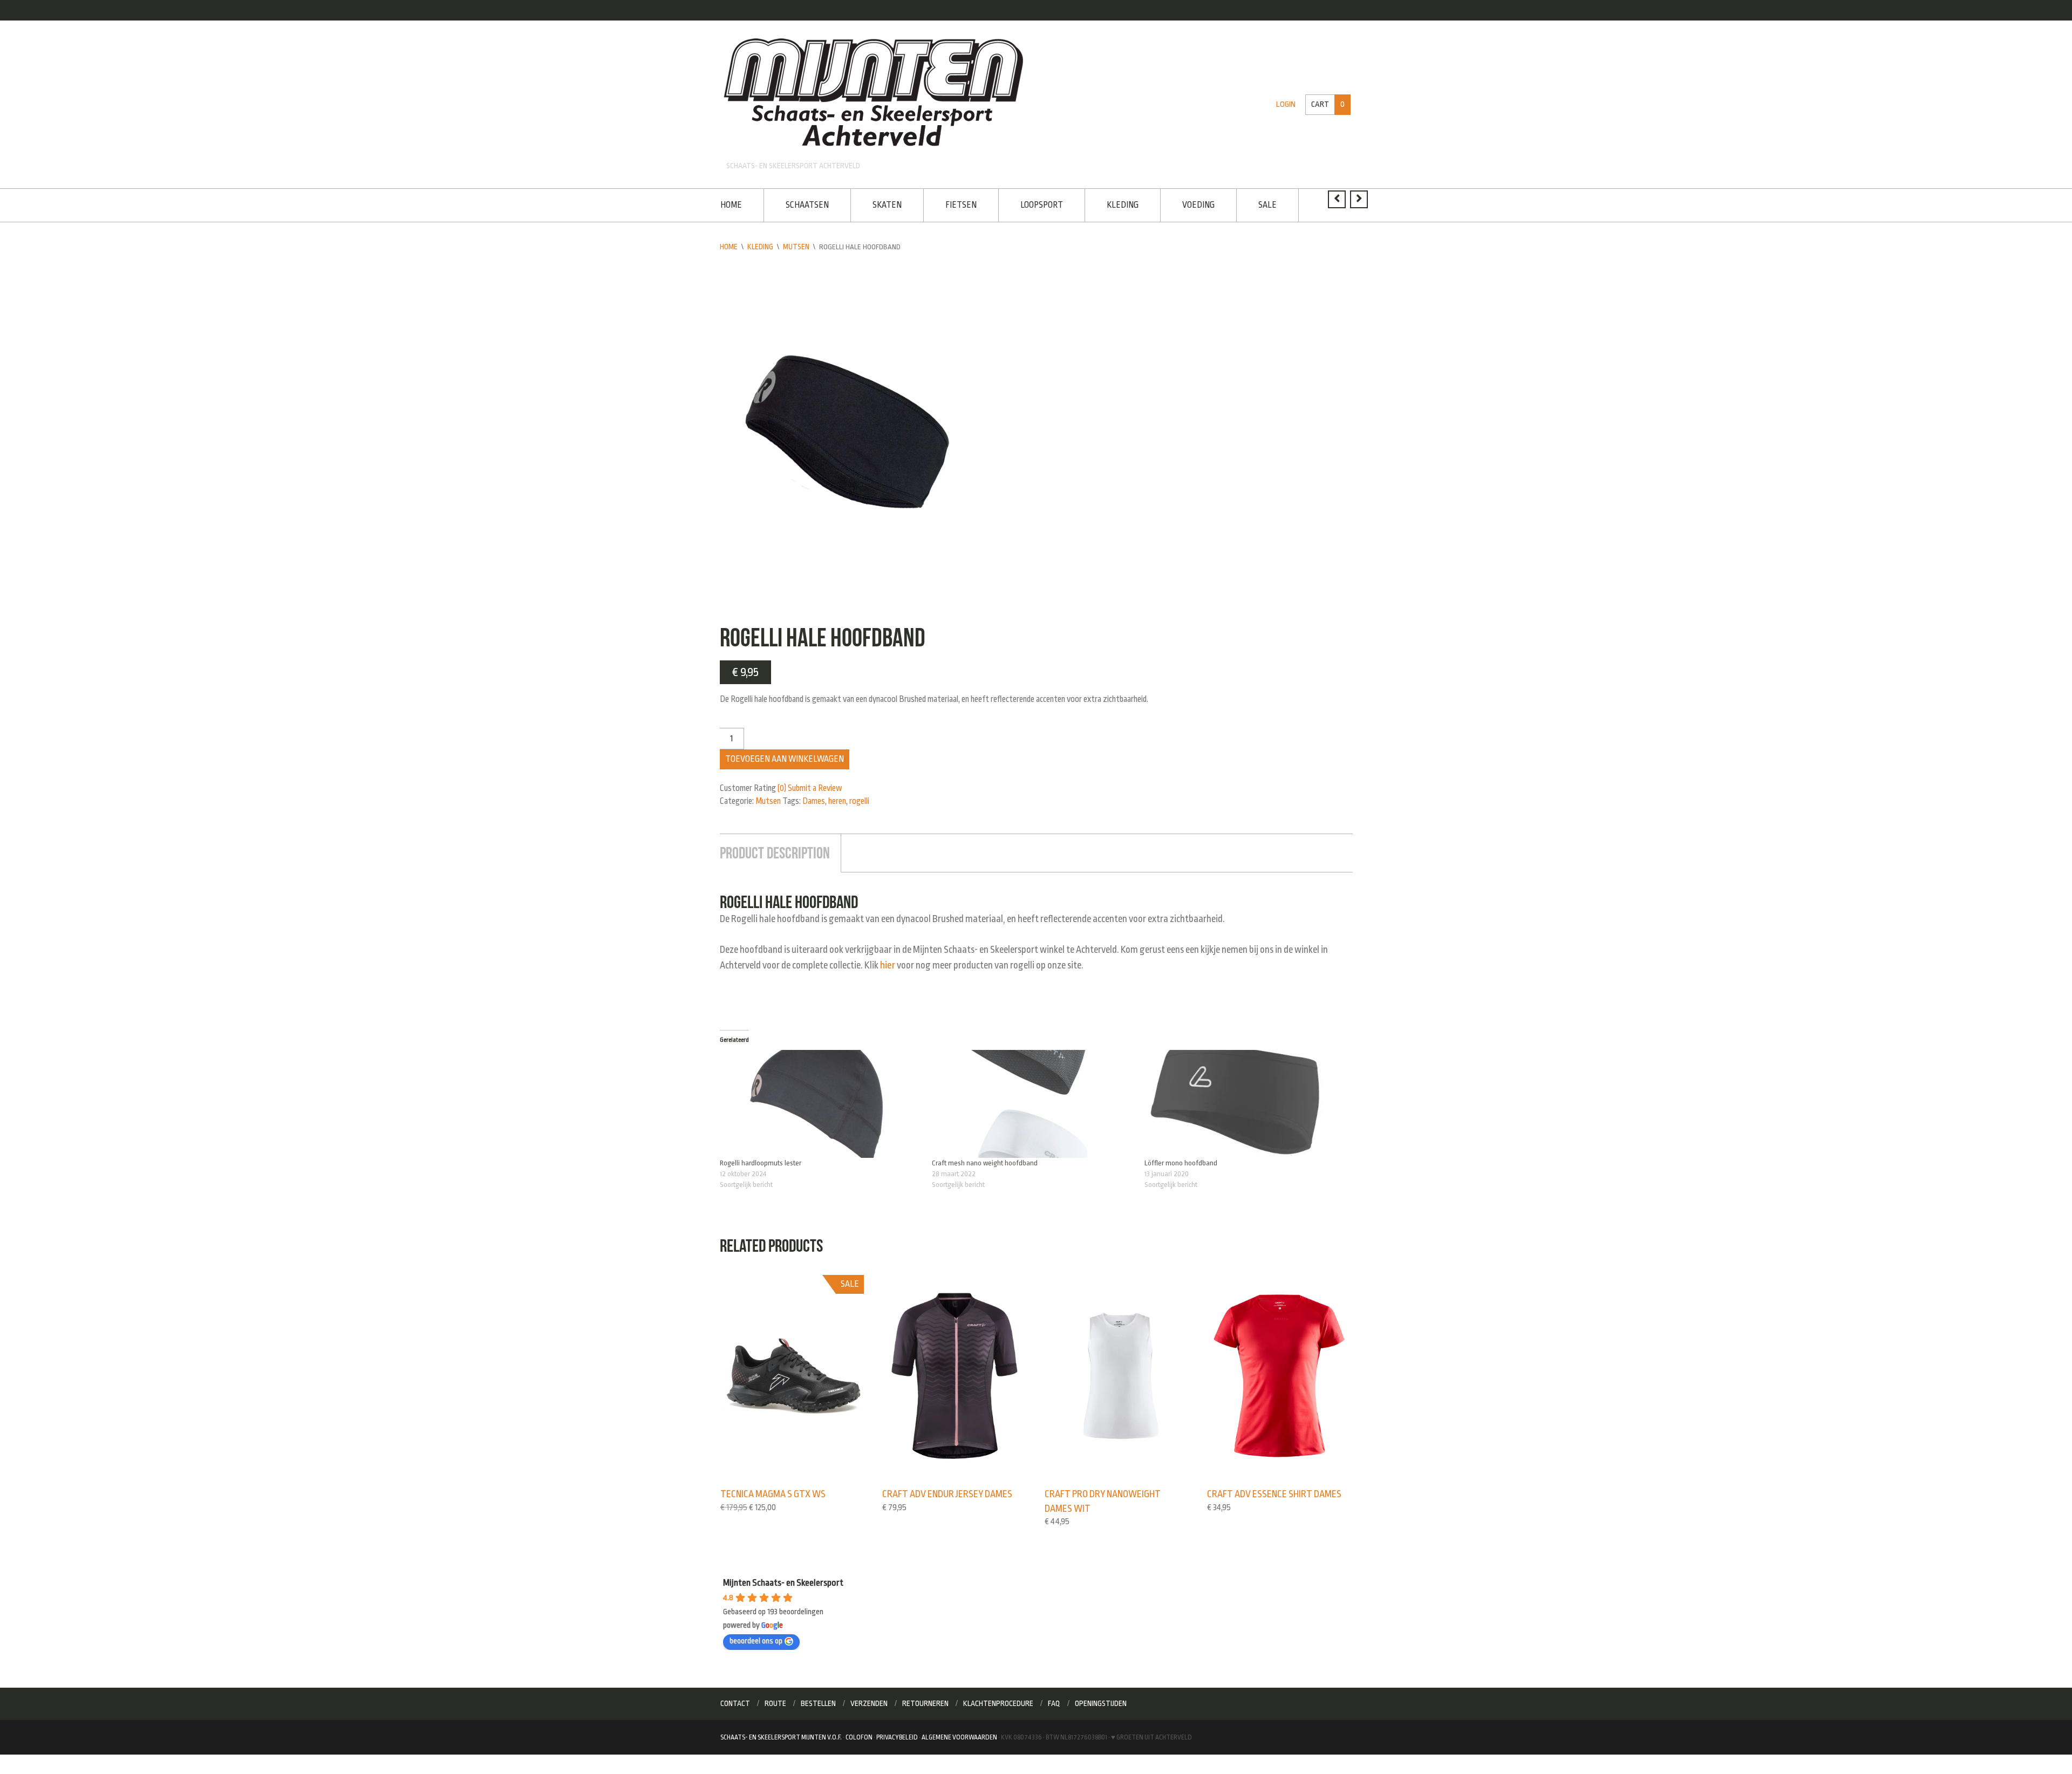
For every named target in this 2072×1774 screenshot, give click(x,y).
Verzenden (869, 1698)
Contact (735, 1698)
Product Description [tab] (773, 851)
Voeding (1185, 204)
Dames (814, 800)
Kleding (1112, 204)
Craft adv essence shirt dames (1272, 1490)
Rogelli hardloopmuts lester (761, 1159)
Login (1288, 104)
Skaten (883, 204)
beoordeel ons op (756, 1636)
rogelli (859, 800)
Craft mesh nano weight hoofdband (985, 1159)
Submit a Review (815, 787)
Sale (1252, 204)
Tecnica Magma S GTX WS (771, 1490)
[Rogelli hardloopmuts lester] (821, 1100)
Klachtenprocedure (998, 1698)
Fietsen (955, 204)
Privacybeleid (897, 1732)
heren (837, 800)
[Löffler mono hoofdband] (1245, 1100)
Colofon (859, 1732)
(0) (782, 787)
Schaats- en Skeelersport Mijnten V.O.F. (781, 1732)
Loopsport (1033, 204)
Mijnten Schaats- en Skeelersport (783, 1578)
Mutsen (796, 245)
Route (775, 1698)
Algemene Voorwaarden (959, 1732)
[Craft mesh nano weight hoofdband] (1033, 1100)
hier (887, 962)
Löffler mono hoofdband (1181, 1159)
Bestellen (818, 1698)
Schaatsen (805, 204)
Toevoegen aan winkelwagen (785, 758)
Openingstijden (1101, 1698)
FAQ (1054, 1698)
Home (731, 204)
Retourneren (925, 1698)
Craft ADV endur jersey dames (945, 1490)
